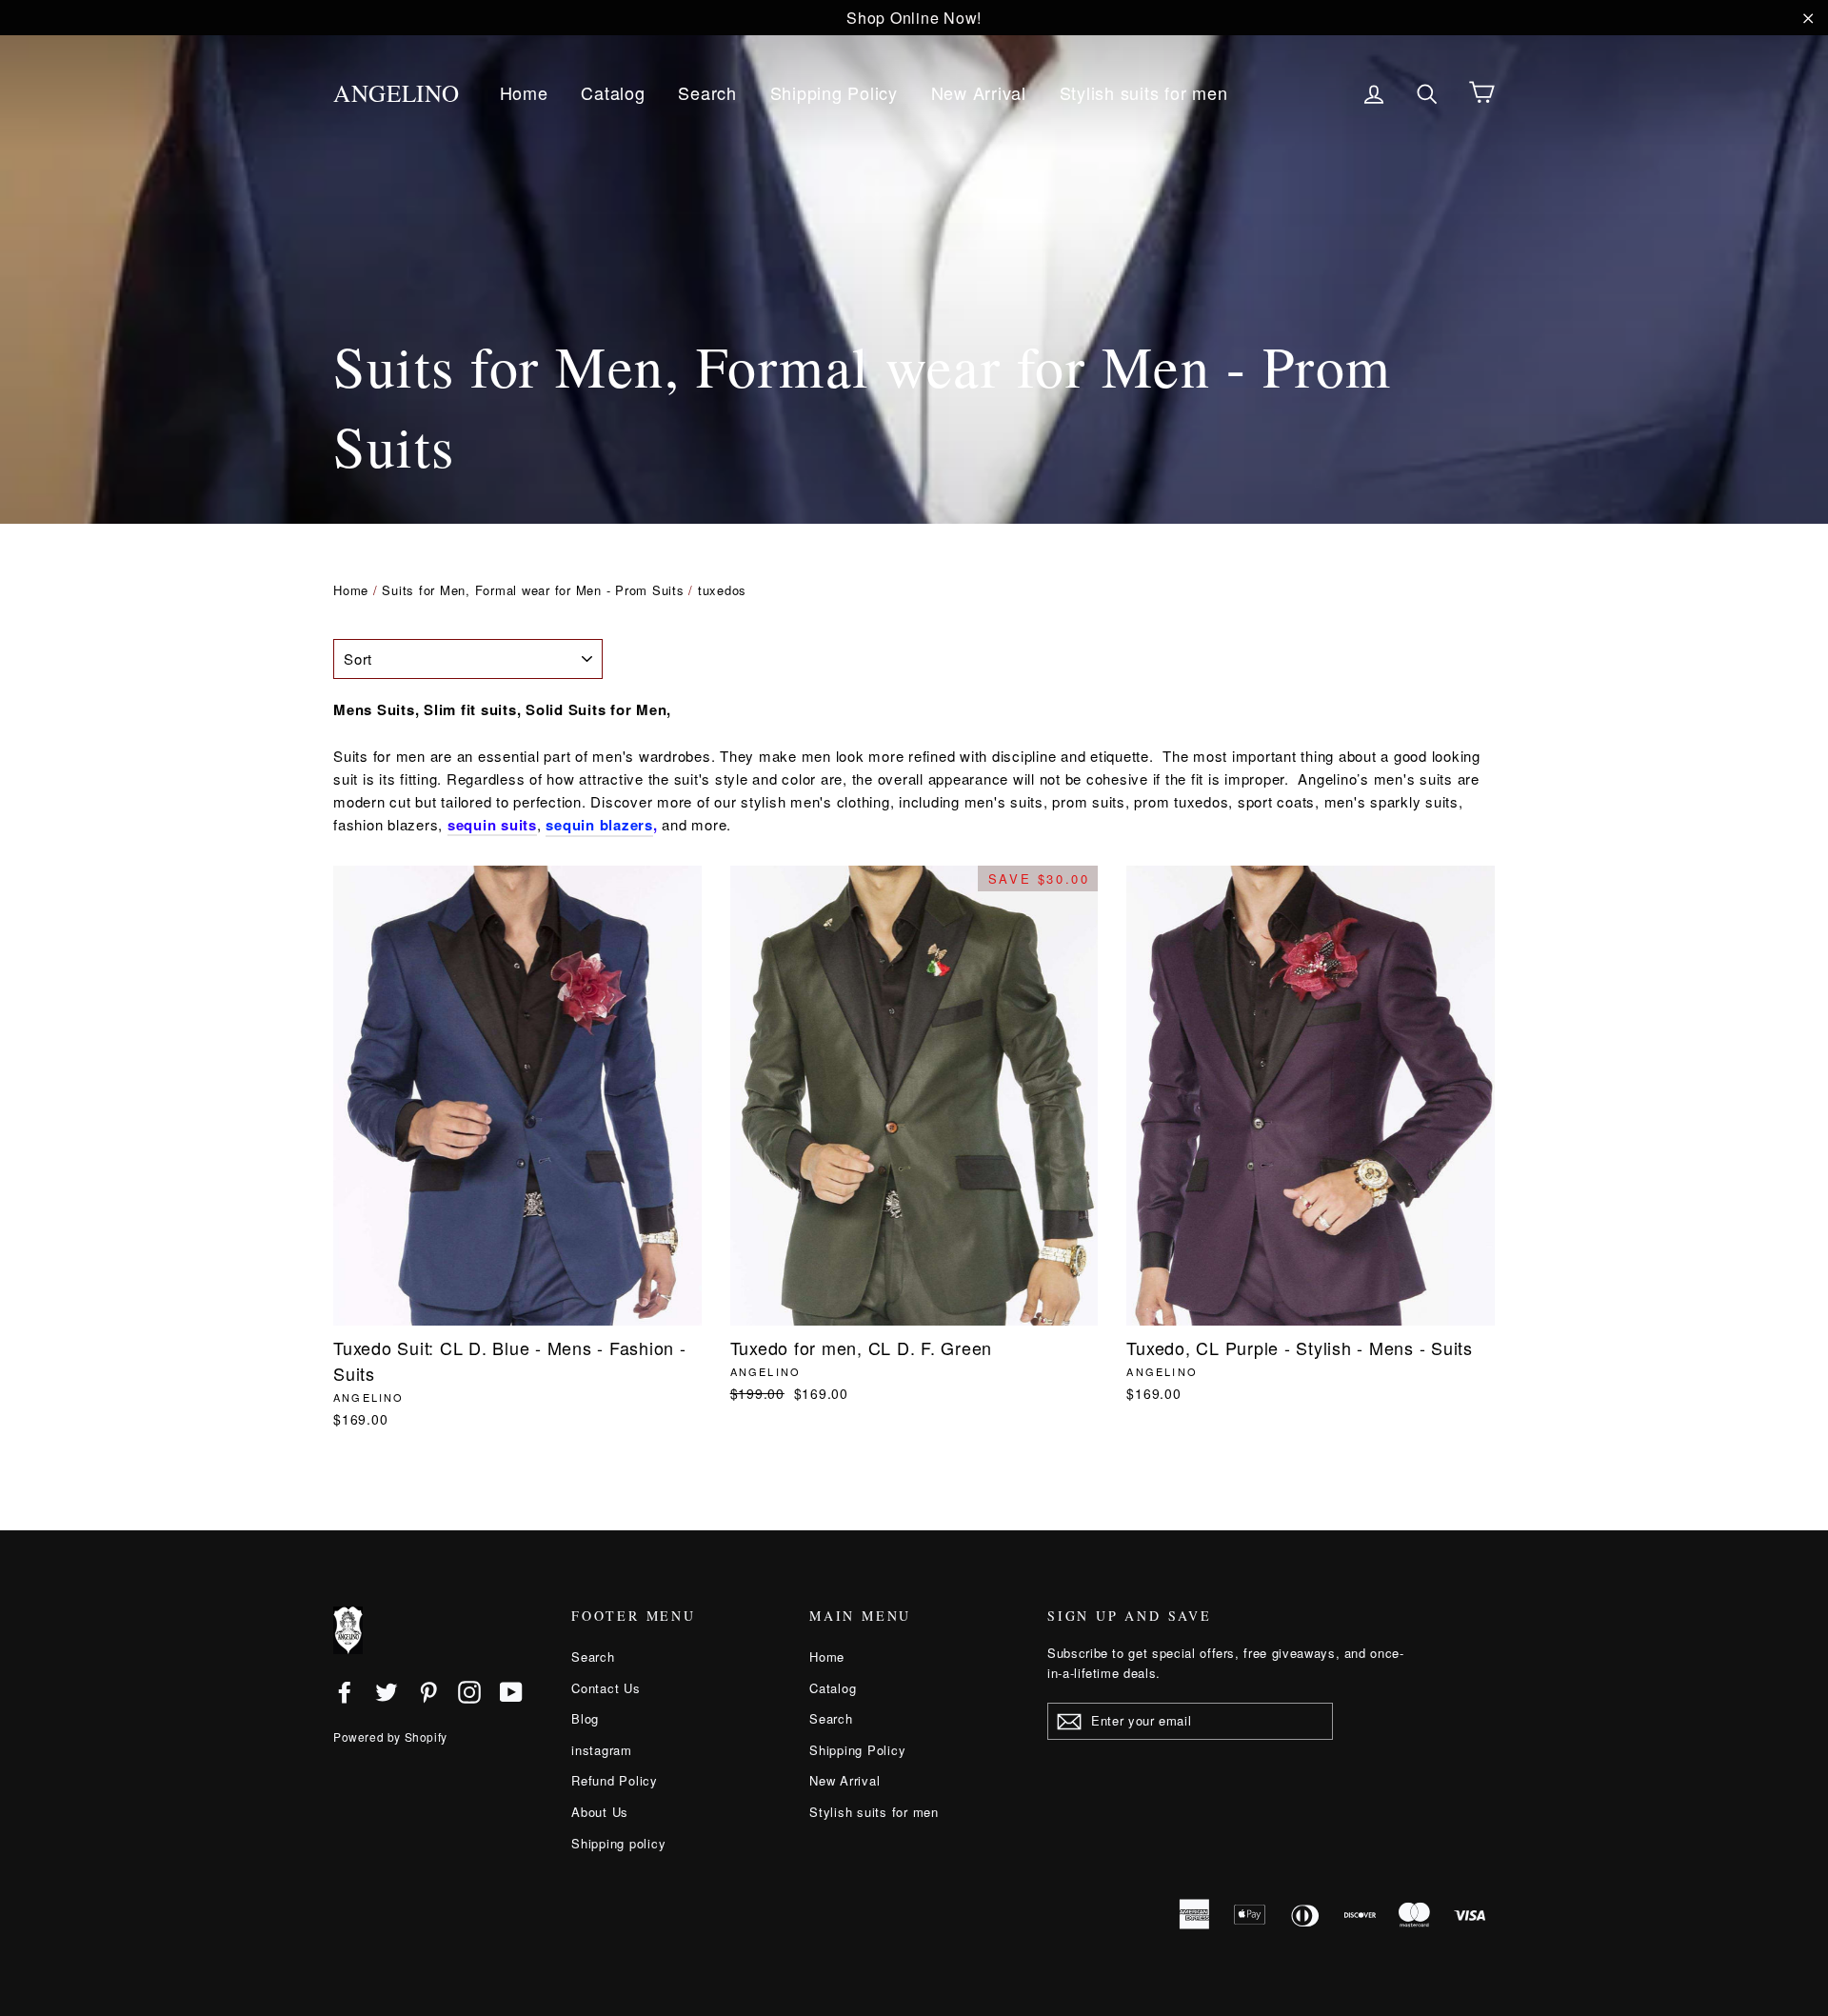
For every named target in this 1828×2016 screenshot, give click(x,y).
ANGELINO (397, 93)
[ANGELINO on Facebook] (345, 1691)
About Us (600, 1812)
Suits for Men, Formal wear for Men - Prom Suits (533, 590)
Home (524, 92)
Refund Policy (615, 1780)
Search (707, 92)
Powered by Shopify (390, 1737)
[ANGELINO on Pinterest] (428, 1691)
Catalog (613, 92)
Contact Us (606, 1688)
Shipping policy (618, 1843)
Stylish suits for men (1144, 92)
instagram (602, 1750)
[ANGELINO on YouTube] (511, 1691)
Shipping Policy (834, 92)
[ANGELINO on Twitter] (387, 1691)
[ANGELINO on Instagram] (469, 1691)
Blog (585, 1718)
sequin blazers (599, 825)
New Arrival (979, 92)
